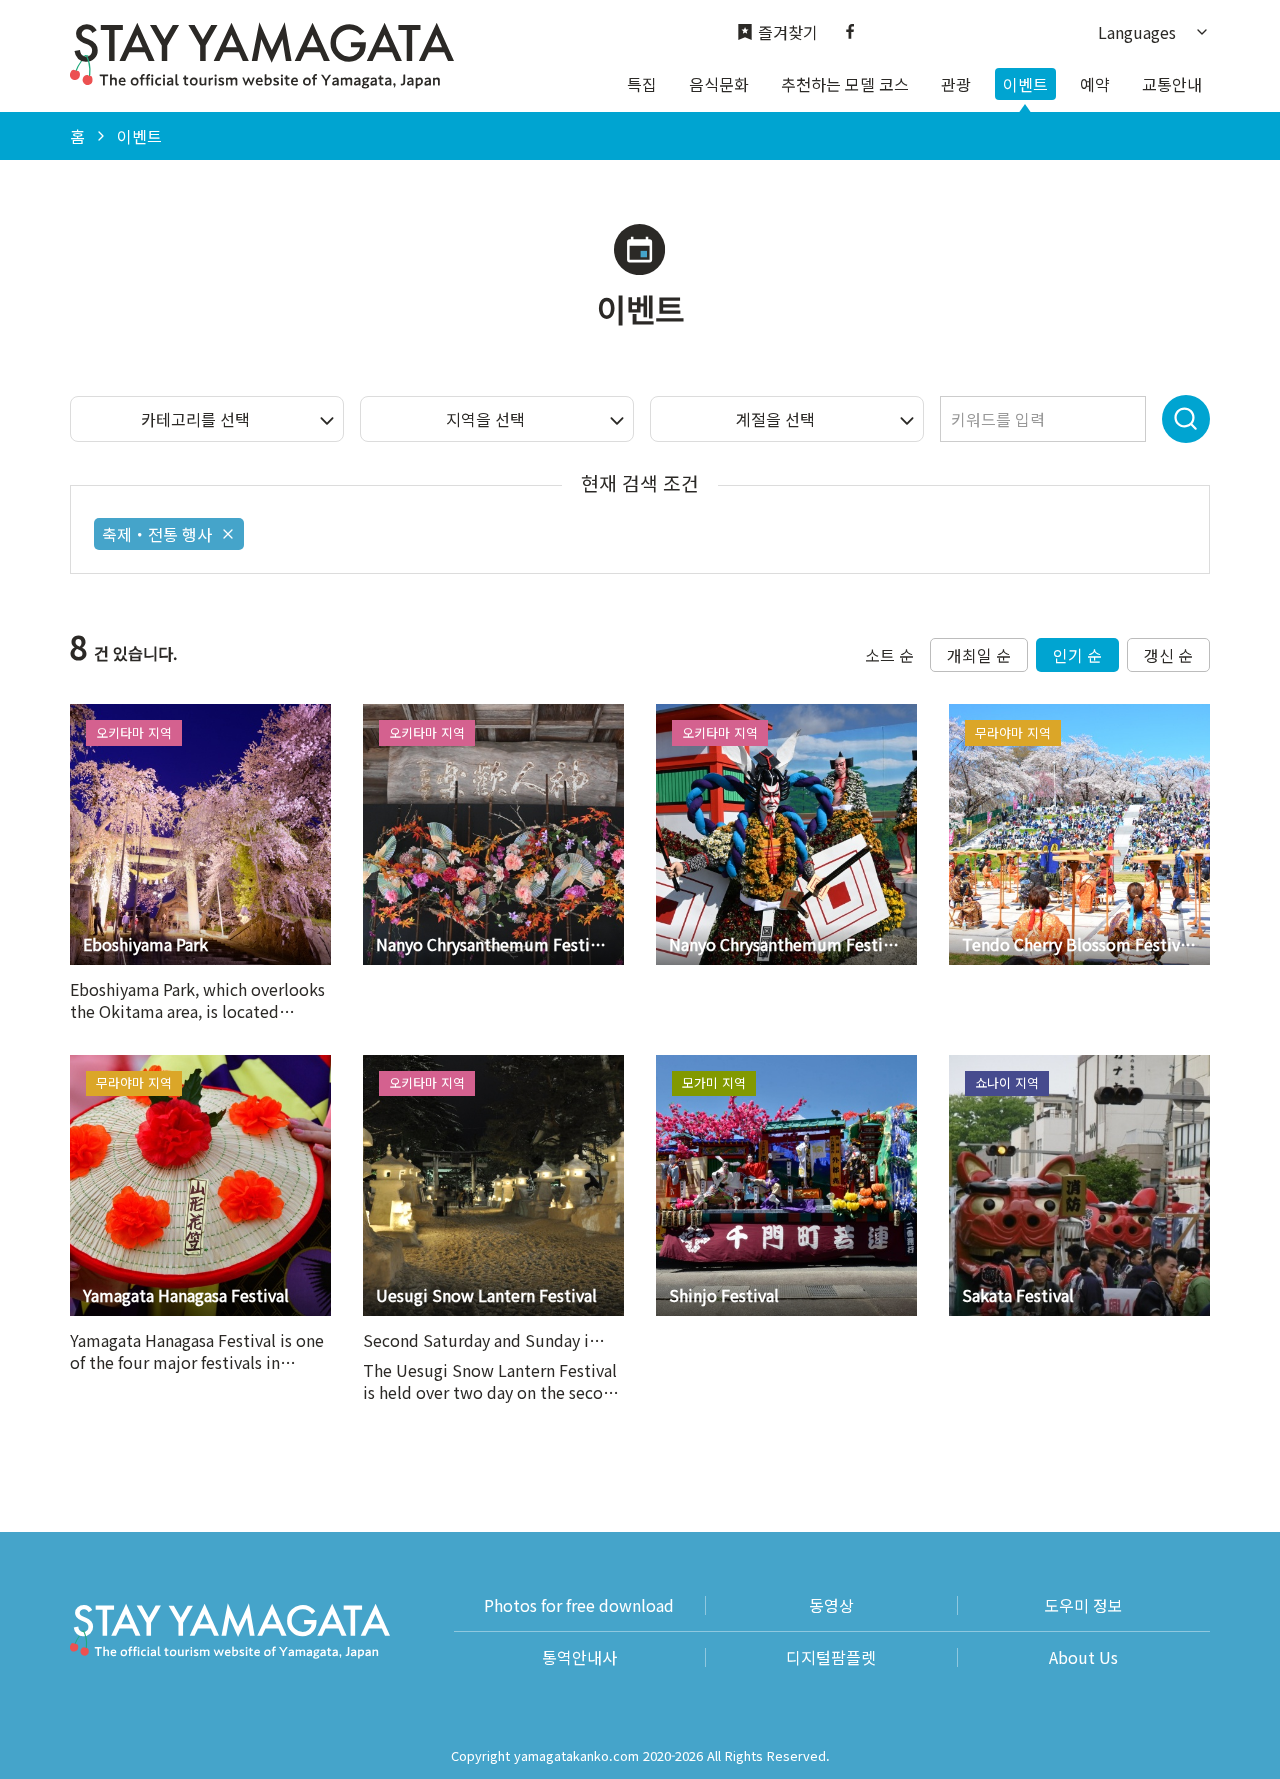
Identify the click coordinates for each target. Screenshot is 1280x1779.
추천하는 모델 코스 (845, 84)
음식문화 (719, 84)
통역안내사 (579, 1657)
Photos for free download (579, 1605)
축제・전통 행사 (157, 534)
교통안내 (1172, 84)
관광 (956, 84)
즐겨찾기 (788, 32)
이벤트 (1025, 84)
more (90, 714)
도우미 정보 (1083, 1605)
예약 (1095, 84)
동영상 (831, 1605)
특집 (642, 84)
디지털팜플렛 (831, 1657)
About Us (1083, 1657)
